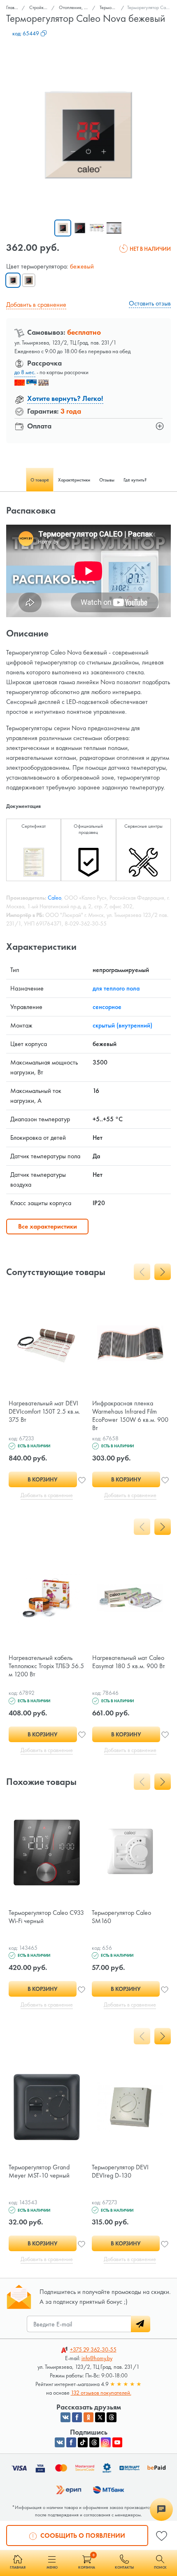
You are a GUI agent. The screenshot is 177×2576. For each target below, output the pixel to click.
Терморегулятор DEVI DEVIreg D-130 (120, 2171)
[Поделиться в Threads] (112, 2417)
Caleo (55, 898)
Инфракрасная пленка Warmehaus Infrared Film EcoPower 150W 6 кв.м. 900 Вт (130, 1415)
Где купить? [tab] (135, 480)
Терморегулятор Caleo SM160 (121, 1917)
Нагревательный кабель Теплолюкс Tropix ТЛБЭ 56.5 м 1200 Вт (46, 1666)
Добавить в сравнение (36, 304)
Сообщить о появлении (82, 2535)
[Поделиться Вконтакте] (65, 2417)
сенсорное (107, 1007)
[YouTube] (117, 2442)
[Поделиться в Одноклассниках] (88, 2417)
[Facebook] (71, 2442)
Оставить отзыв (150, 303)
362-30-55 (93, 2349)
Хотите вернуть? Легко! (65, 398)
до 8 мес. (25, 372)
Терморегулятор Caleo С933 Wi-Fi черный (46, 1917)
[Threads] (94, 2442)
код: (26, 33)
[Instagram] (106, 2442)
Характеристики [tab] (74, 480)
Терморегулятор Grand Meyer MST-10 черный (39, 2171)
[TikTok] (83, 2442)
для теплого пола (116, 988)
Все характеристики (48, 1226)
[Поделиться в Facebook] (77, 2417)
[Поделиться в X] (100, 2417)
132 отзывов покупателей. (101, 2393)
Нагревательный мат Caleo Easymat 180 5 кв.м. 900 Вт (129, 1662)
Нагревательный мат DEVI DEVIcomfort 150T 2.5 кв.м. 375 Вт (44, 1411)
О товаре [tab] (40, 480)
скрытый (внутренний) (122, 1025)
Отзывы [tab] (107, 480)
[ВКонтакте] (60, 2442)
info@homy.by (97, 2358)
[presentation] (142, 1272)
